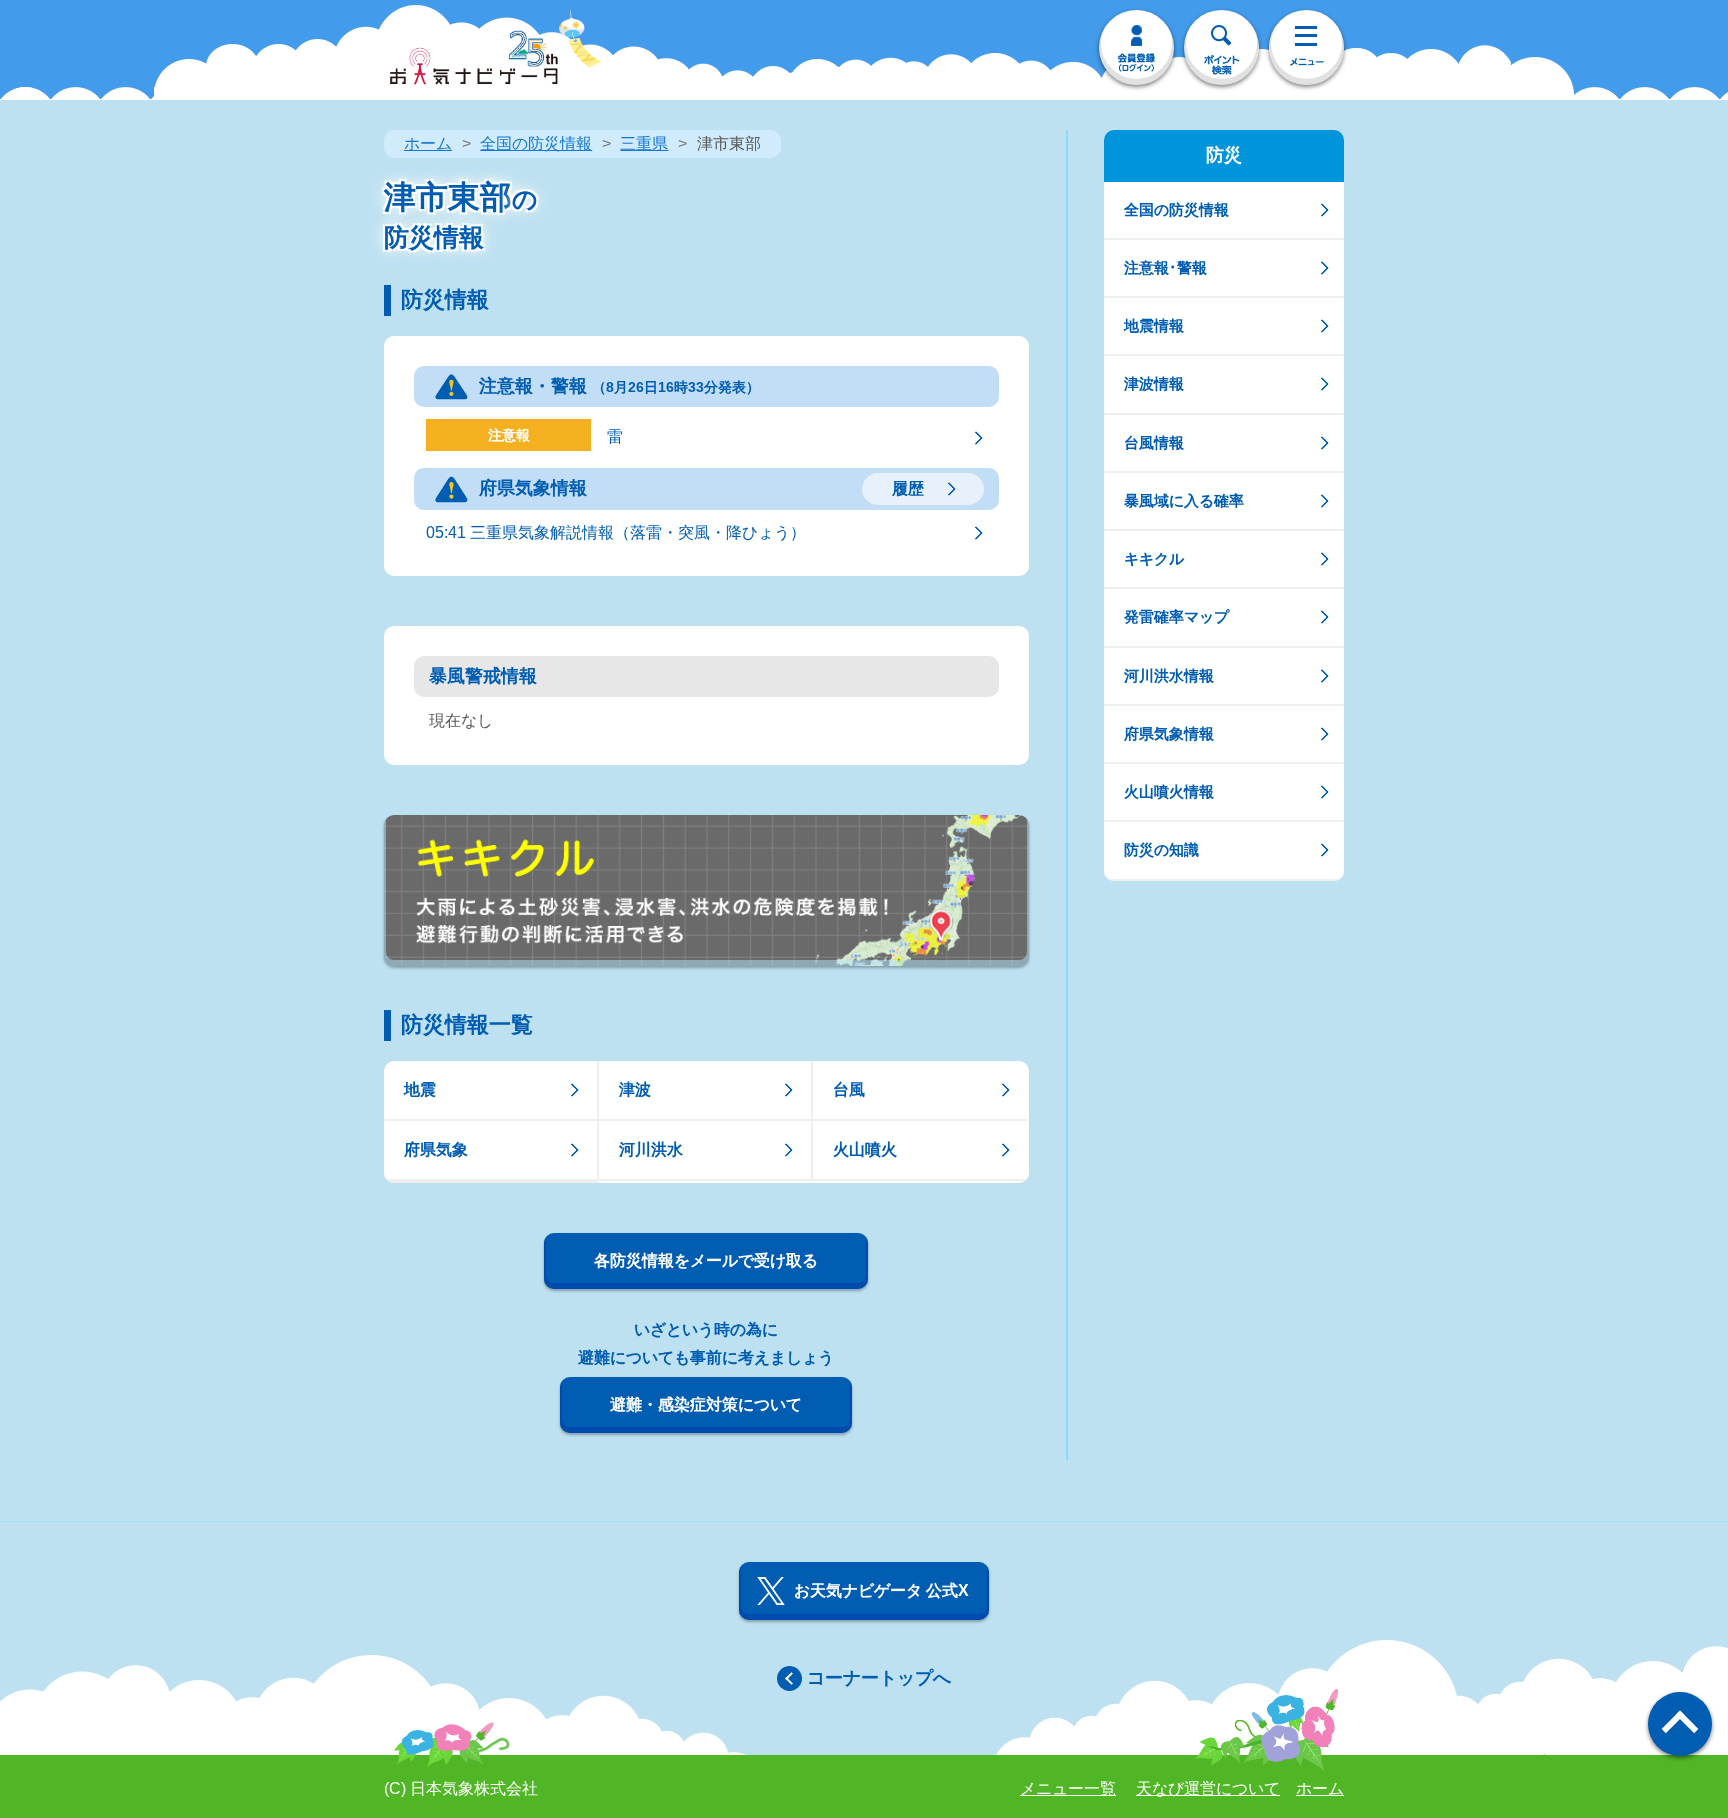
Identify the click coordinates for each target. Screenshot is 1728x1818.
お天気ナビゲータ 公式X (881, 1590)
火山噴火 (865, 1149)
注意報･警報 (1165, 267)
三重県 (644, 143)
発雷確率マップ (1176, 616)
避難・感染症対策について (706, 1404)
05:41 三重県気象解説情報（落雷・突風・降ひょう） (616, 532)
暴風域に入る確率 (1184, 500)
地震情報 (1154, 325)
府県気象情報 (1169, 733)
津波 (635, 1089)
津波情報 (1154, 383)
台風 (849, 1089)
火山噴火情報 (1169, 791)
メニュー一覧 (1068, 1788)
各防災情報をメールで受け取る (706, 1260)
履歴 (908, 488)
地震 (420, 1089)
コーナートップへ (879, 1678)
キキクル (1154, 558)
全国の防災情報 (536, 143)
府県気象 (436, 1149)
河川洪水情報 (1169, 675)
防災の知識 (1161, 849)
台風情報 (1154, 442)
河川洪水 (651, 1149)
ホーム (428, 143)
